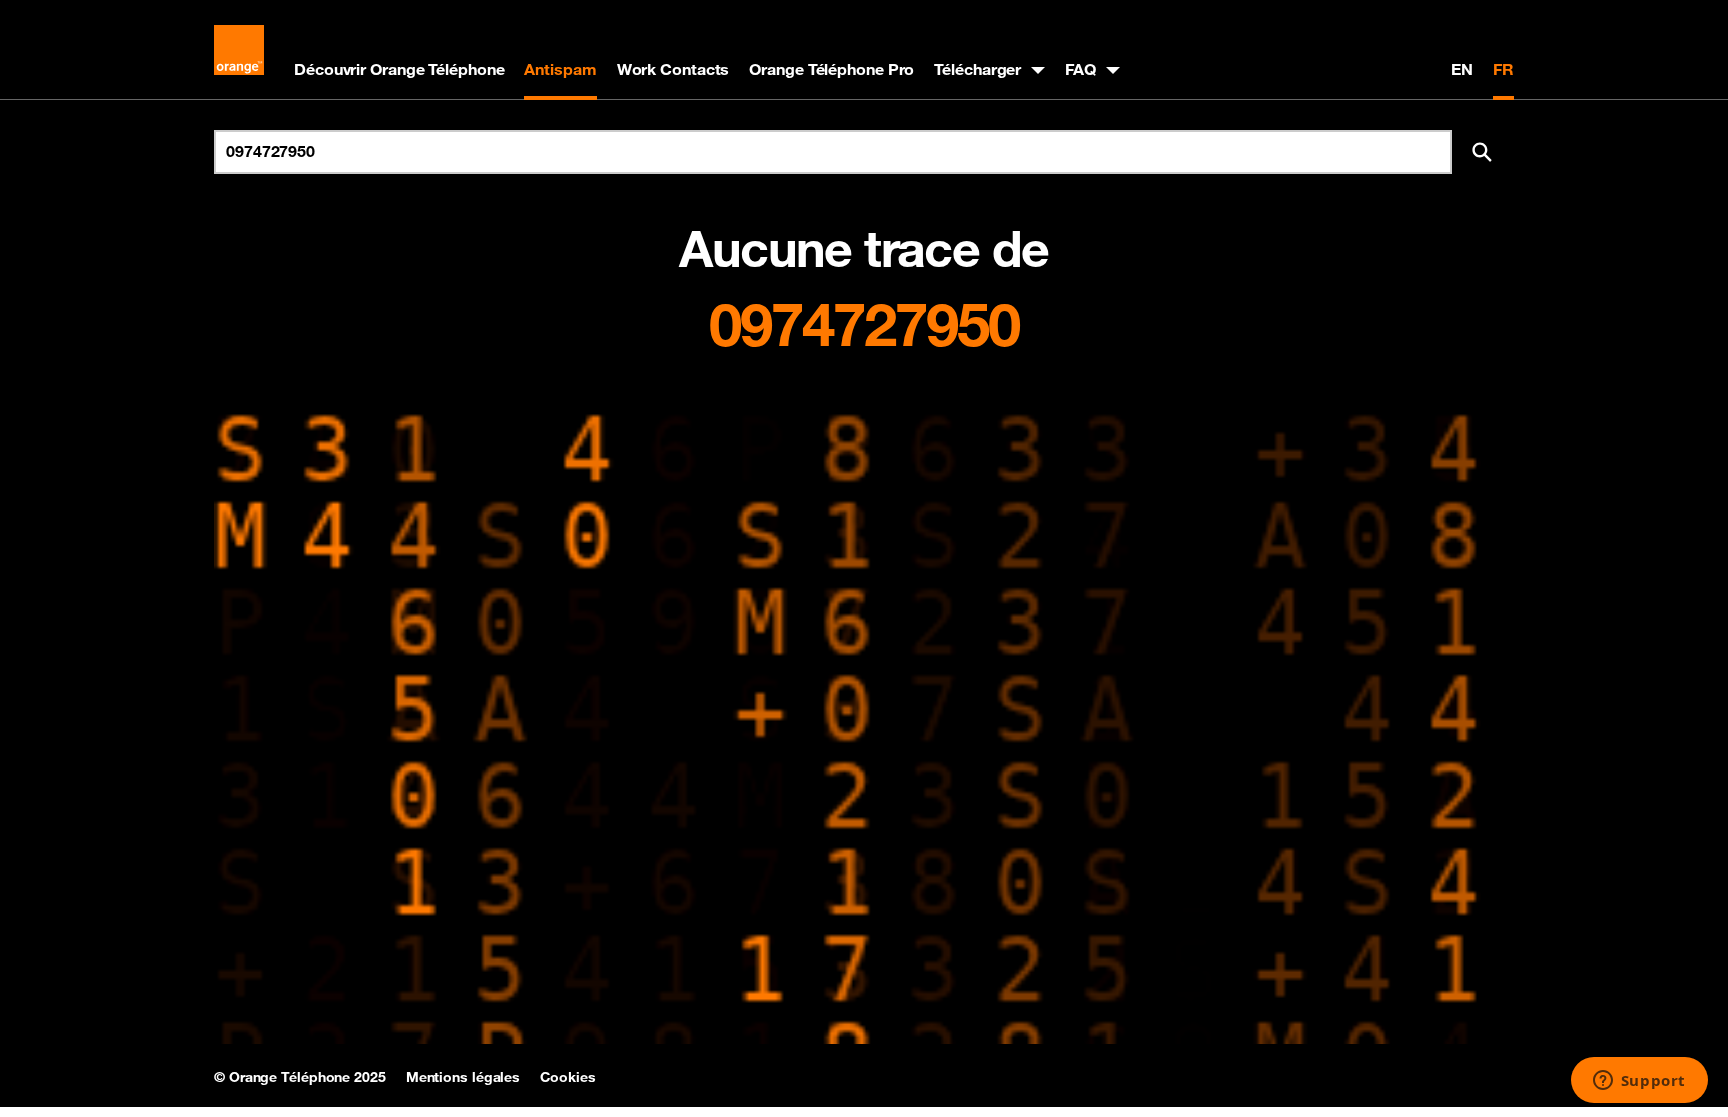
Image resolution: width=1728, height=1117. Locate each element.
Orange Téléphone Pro (831, 69)
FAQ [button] (1080, 69)
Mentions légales (463, 1077)
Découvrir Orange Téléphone (399, 69)
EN (1462, 69)
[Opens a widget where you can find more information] (1639, 1082)
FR (1503, 69)
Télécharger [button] (977, 69)
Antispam (560, 69)
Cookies (567, 1077)
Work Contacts (673, 69)
